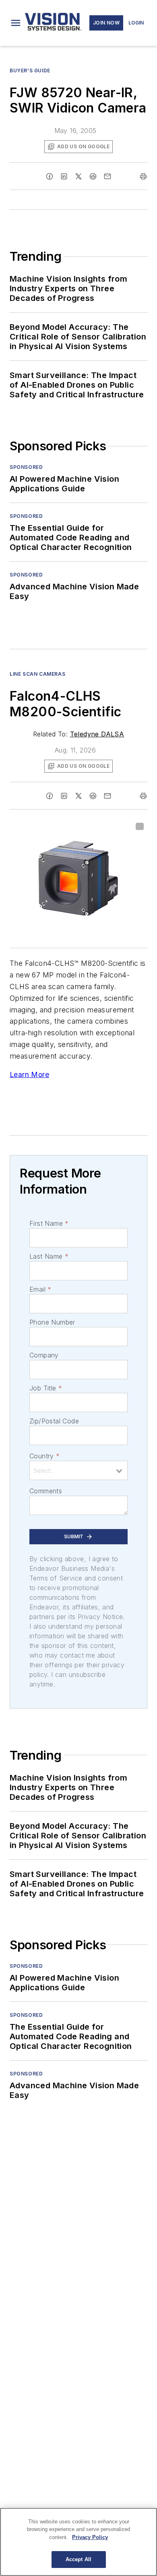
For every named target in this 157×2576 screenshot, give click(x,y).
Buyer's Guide (30, 71)
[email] (107, 176)
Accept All (78, 2559)
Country (44, 1456)
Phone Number (52, 1322)
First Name (49, 1223)
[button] (16, 23)
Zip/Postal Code (54, 1421)
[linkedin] (64, 176)
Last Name (49, 1256)
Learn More (29, 1074)
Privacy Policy (90, 2537)
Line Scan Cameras (37, 674)
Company (44, 1355)
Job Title (46, 1388)
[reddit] (93, 176)
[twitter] (78, 176)
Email (40, 1289)
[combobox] (78, 1470)
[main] (78, 2542)
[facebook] (50, 176)
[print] (143, 176)
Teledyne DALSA (97, 734)
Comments (46, 1491)
